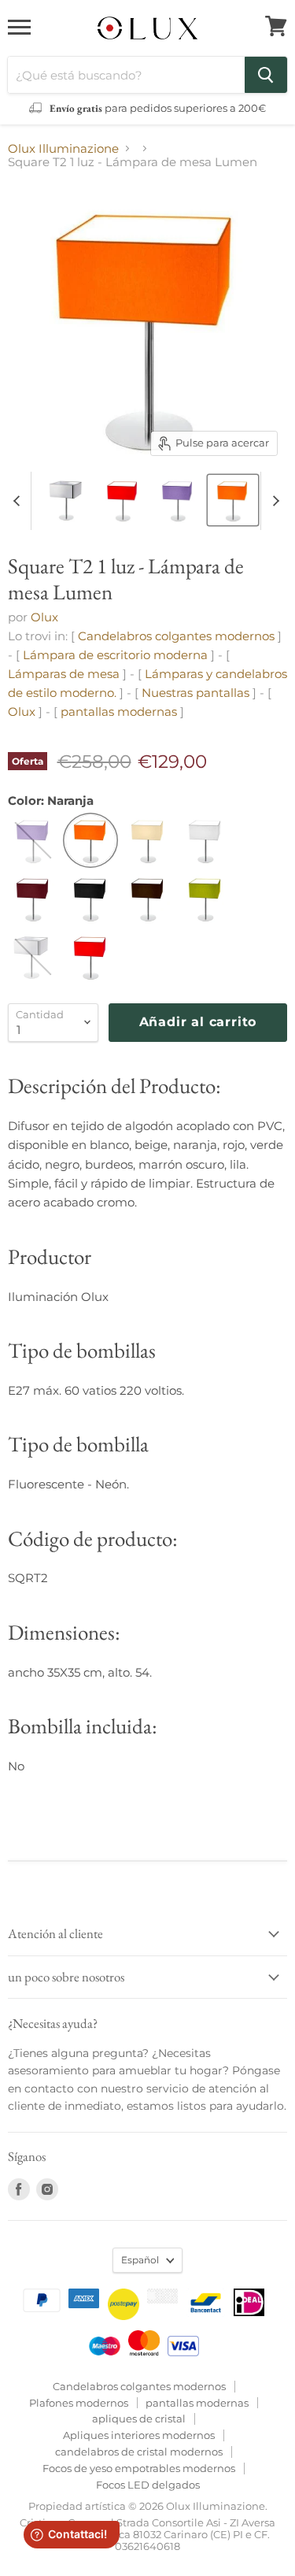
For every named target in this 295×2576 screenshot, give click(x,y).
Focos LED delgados (148, 2485)
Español (140, 2260)
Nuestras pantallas (195, 693)
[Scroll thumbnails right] (273, 501)
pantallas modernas (120, 712)
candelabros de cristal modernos (139, 2452)
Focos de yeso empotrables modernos (139, 2468)
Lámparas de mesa (64, 674)
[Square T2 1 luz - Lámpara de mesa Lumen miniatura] (68, 500)
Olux (44, 617)
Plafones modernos (79, 2403)
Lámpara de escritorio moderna (115, 655)
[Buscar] (266, 75)
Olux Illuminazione (63, 148)
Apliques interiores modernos (139, 2435)
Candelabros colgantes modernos (176, 636)
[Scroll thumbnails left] (19, 501)
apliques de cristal (139, 2418)
